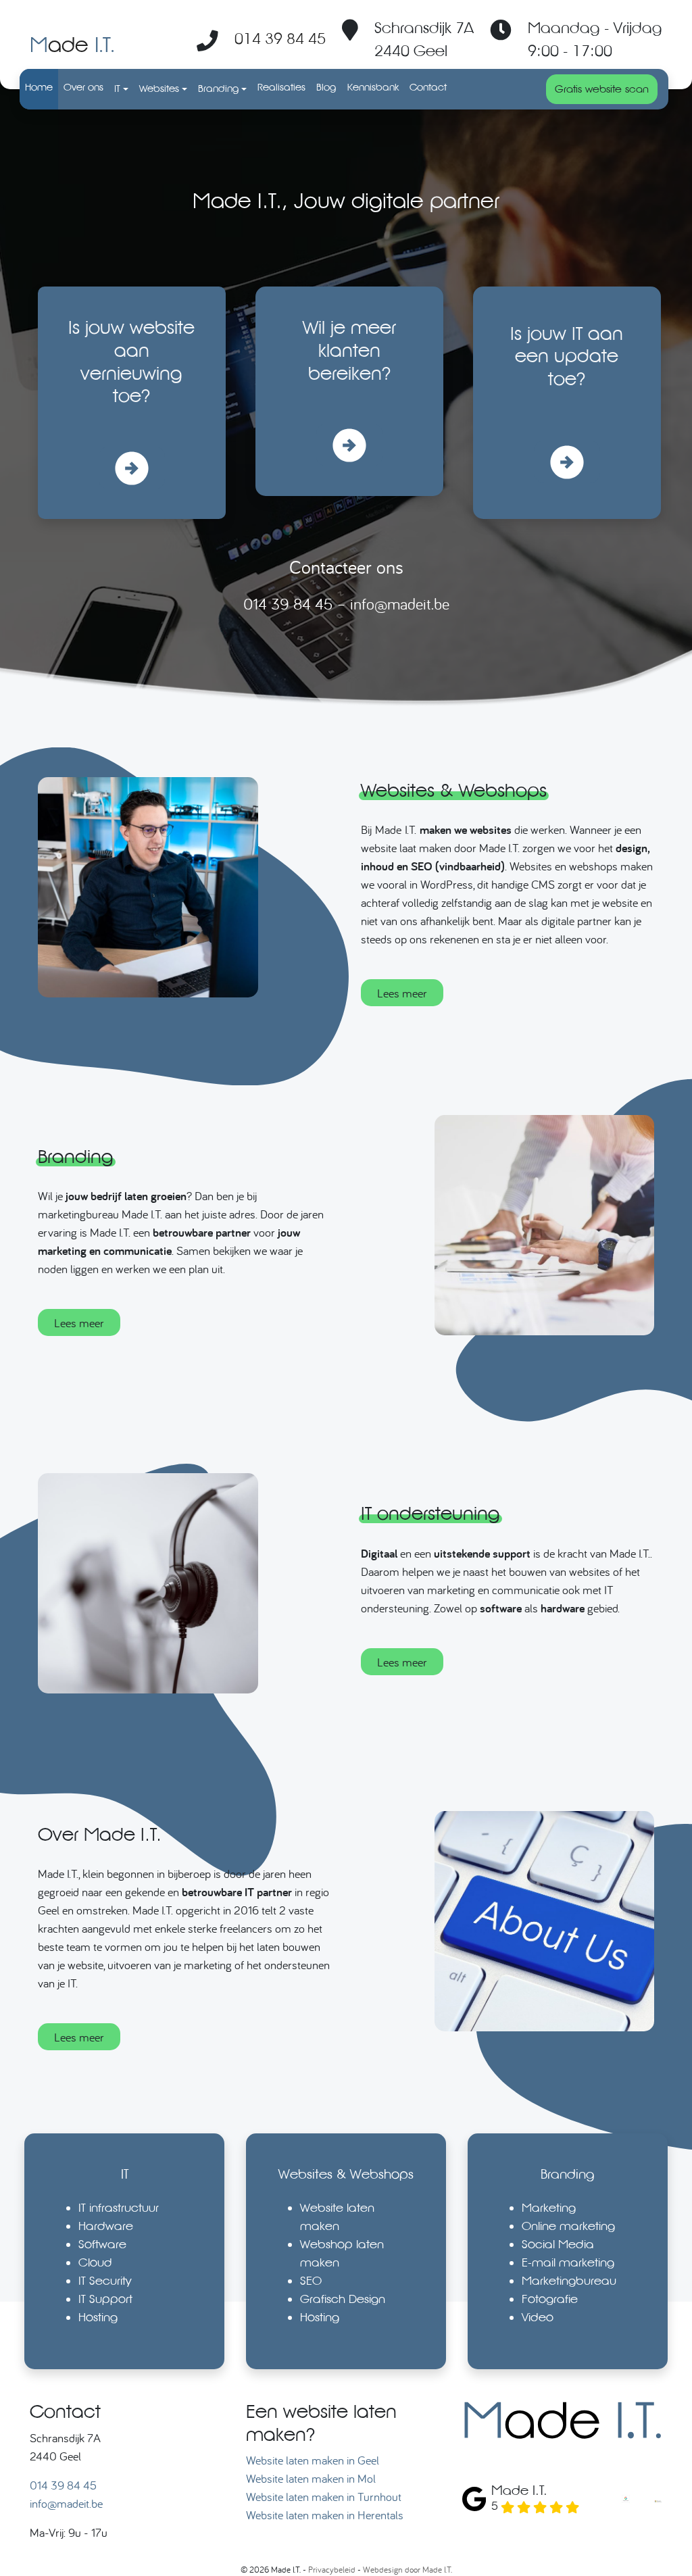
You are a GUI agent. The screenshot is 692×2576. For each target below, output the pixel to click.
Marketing (549, 2207)
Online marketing (568, 2226)
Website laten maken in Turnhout (324, 2497)
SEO (311, 2280)
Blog (326, 87)
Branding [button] (219, 89)
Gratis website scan (602, 89)
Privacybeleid (332, 2569)
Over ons (83, 87)
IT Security (105, 2280)
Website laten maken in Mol (311, 2478)
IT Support (105, 2299)
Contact (428, 87)
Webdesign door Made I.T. (407, 2569)
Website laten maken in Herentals (325, 2515)
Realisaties (281, 87)
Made (72, 44)
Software (102, 2244)
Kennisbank (373, 87)
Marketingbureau (569, 2280)
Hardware (106, 2226)
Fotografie (550, 2299)
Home (39, 87)
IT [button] (117, 89)
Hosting (98, 2317)
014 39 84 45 (280, 38)
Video (538, 2317)
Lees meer (402, 993)
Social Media (558, 2244)
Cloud (95, 2262)
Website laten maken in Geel (313, 2460)
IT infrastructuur (119, 2207)
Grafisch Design (343, 2299)
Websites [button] (159, 89)
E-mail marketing (568, 2262)
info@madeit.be (400, 604)
